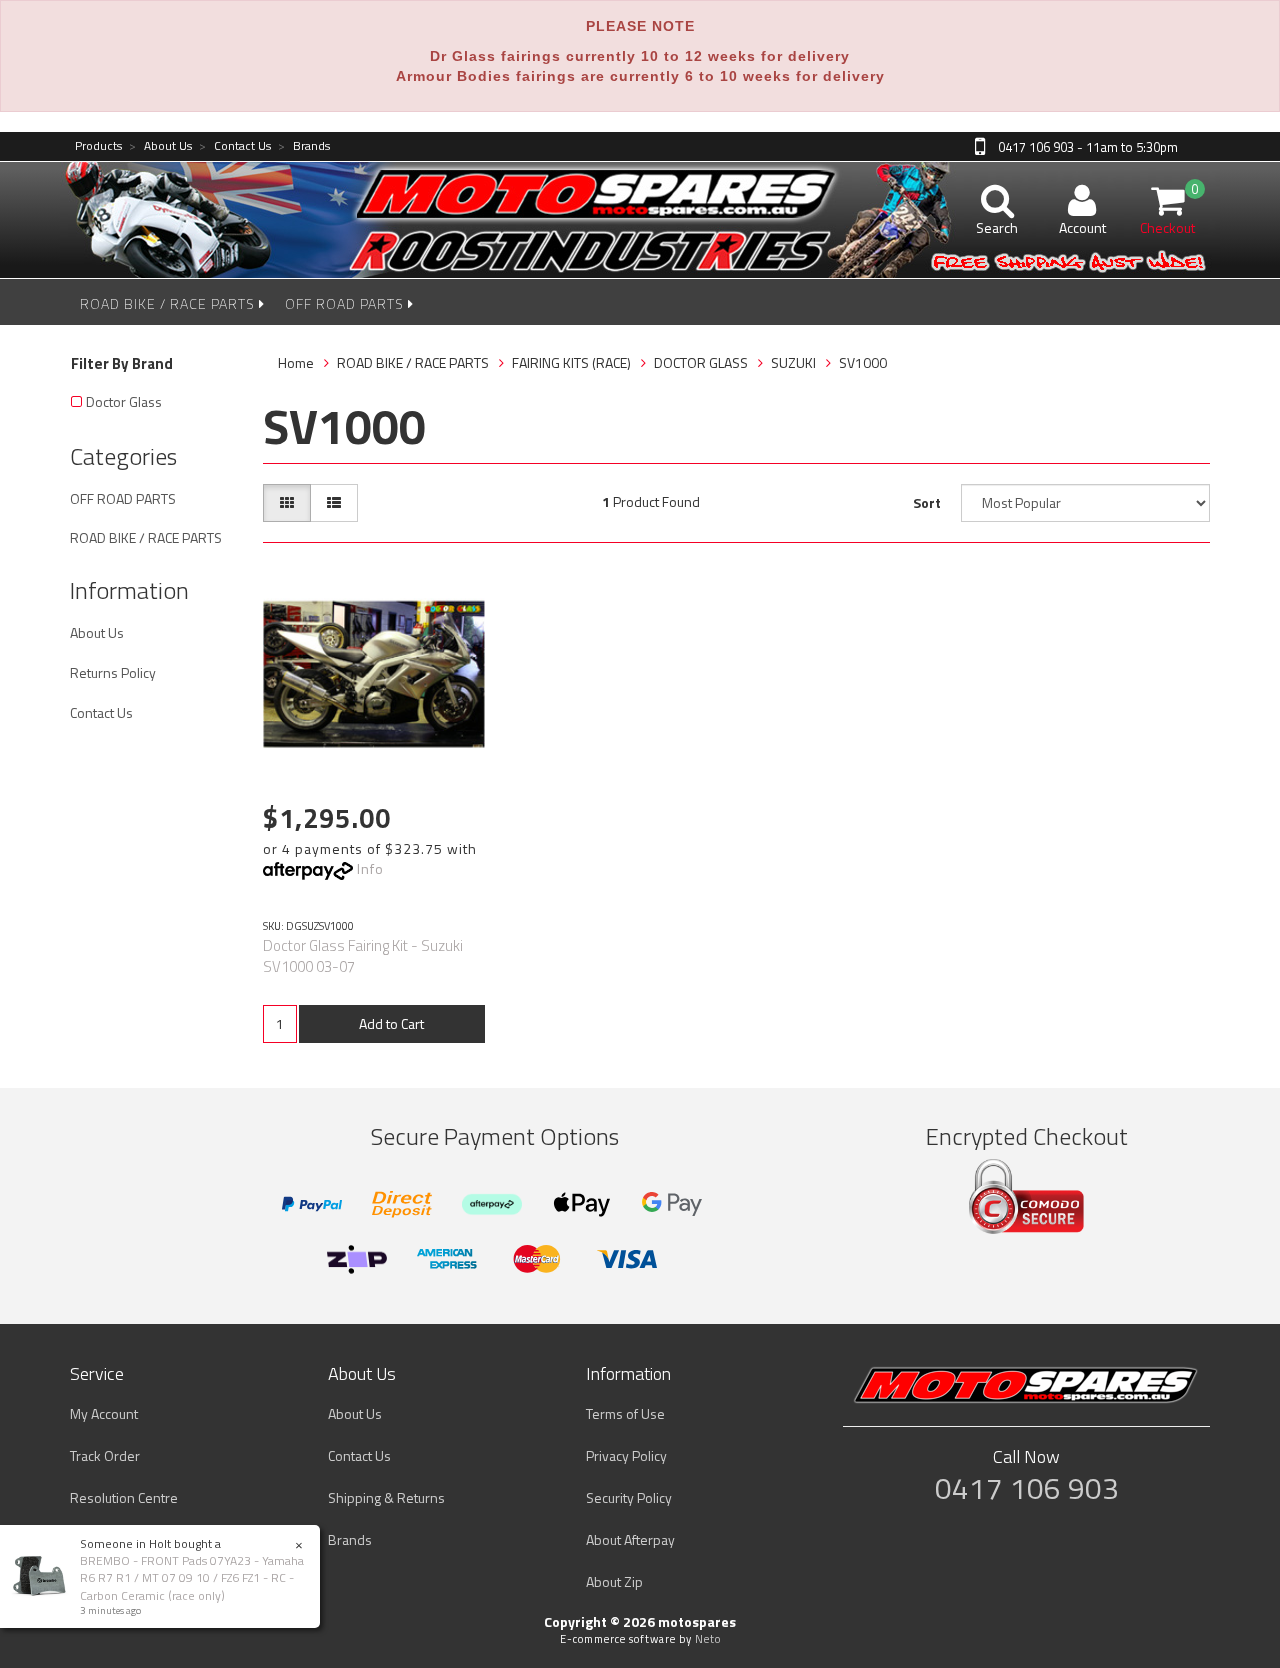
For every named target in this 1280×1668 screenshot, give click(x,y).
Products (98, 146)
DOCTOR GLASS (701, 362)
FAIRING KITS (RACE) (571, 362)
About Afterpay (630, 1539)
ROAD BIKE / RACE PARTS (169, 303)
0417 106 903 (1027, 1488)
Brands (304, 146)
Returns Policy (113, 672)
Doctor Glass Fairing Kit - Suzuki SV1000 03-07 (363, 956)
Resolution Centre (124, 1497)
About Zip (614, 1581)
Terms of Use (625, 1413)
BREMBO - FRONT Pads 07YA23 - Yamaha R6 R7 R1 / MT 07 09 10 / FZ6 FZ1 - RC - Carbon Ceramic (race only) (192, 1577)
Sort (927, 502)
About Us (160, 146)
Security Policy (629, 1497)
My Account (104, 1413)
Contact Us (235, 146)
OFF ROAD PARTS (346, 303)
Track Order (105, 1455)
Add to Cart (391, 1023)
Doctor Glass (124, 401)
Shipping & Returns (386, 1497)
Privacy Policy (626, 1455)
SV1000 (863, 362)
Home (296, 362)
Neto (708, 1639)
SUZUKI (793, 362)
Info (370, 868)
